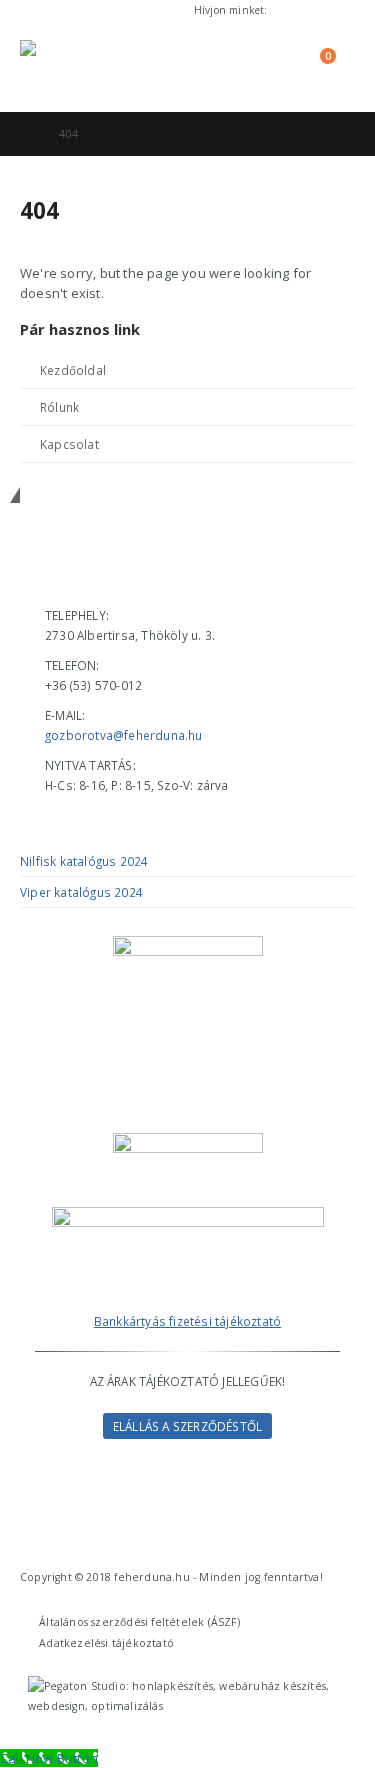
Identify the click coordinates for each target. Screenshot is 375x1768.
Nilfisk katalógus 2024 (84, 861)
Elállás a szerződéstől (187, 1426)
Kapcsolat (69, 444)
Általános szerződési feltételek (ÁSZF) (139, 1622)
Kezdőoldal (73, 370)
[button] (223, 66)
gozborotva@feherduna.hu (124, 735)
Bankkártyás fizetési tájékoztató (187, 1321)
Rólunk (59, 407)
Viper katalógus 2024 (81, 892)
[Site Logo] (75, 66)
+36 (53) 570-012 (313, 10)
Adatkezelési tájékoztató (106, 1643)
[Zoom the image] (188, 1217)
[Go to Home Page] (25, 134)
